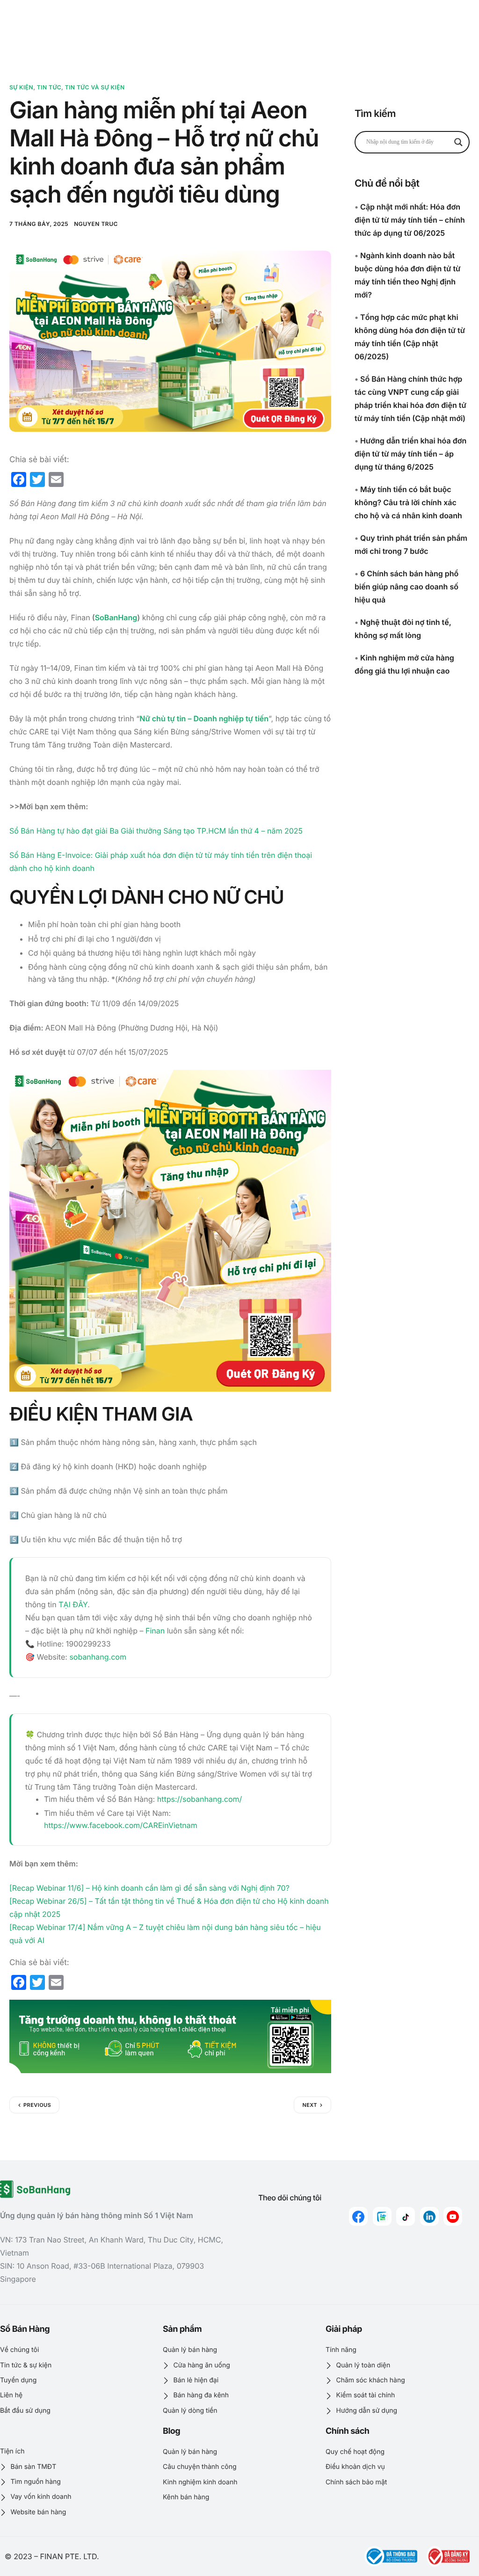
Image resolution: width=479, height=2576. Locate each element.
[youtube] (453, 2216)
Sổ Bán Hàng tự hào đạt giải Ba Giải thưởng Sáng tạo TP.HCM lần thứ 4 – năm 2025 (156, 831)
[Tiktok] (406, 2216)
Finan (155, 1631)
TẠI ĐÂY (73, 1604)
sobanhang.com (98, 1657)
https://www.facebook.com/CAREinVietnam (121, 1825)
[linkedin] (429, 2216)
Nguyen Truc (96, 224)
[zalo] (382, 2216)
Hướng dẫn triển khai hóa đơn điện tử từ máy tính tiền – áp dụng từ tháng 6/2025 (410, 454)
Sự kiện (21, 87)
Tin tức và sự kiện (95, 87)
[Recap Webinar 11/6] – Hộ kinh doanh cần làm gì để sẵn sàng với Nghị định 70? (149, 1888)
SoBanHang (116, 617)
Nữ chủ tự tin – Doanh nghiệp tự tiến (204, 718)
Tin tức (49, 87)
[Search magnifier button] (458, 142)
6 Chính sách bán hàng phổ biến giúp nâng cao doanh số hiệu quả (406, 587)
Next (310, 2105)
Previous (37, 2105)
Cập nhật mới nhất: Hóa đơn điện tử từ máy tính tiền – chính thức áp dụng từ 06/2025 (410, 220)
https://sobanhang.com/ (200, 1799)
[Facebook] (358, 2216)
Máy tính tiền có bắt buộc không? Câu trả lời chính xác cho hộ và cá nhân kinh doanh (408, 502)
